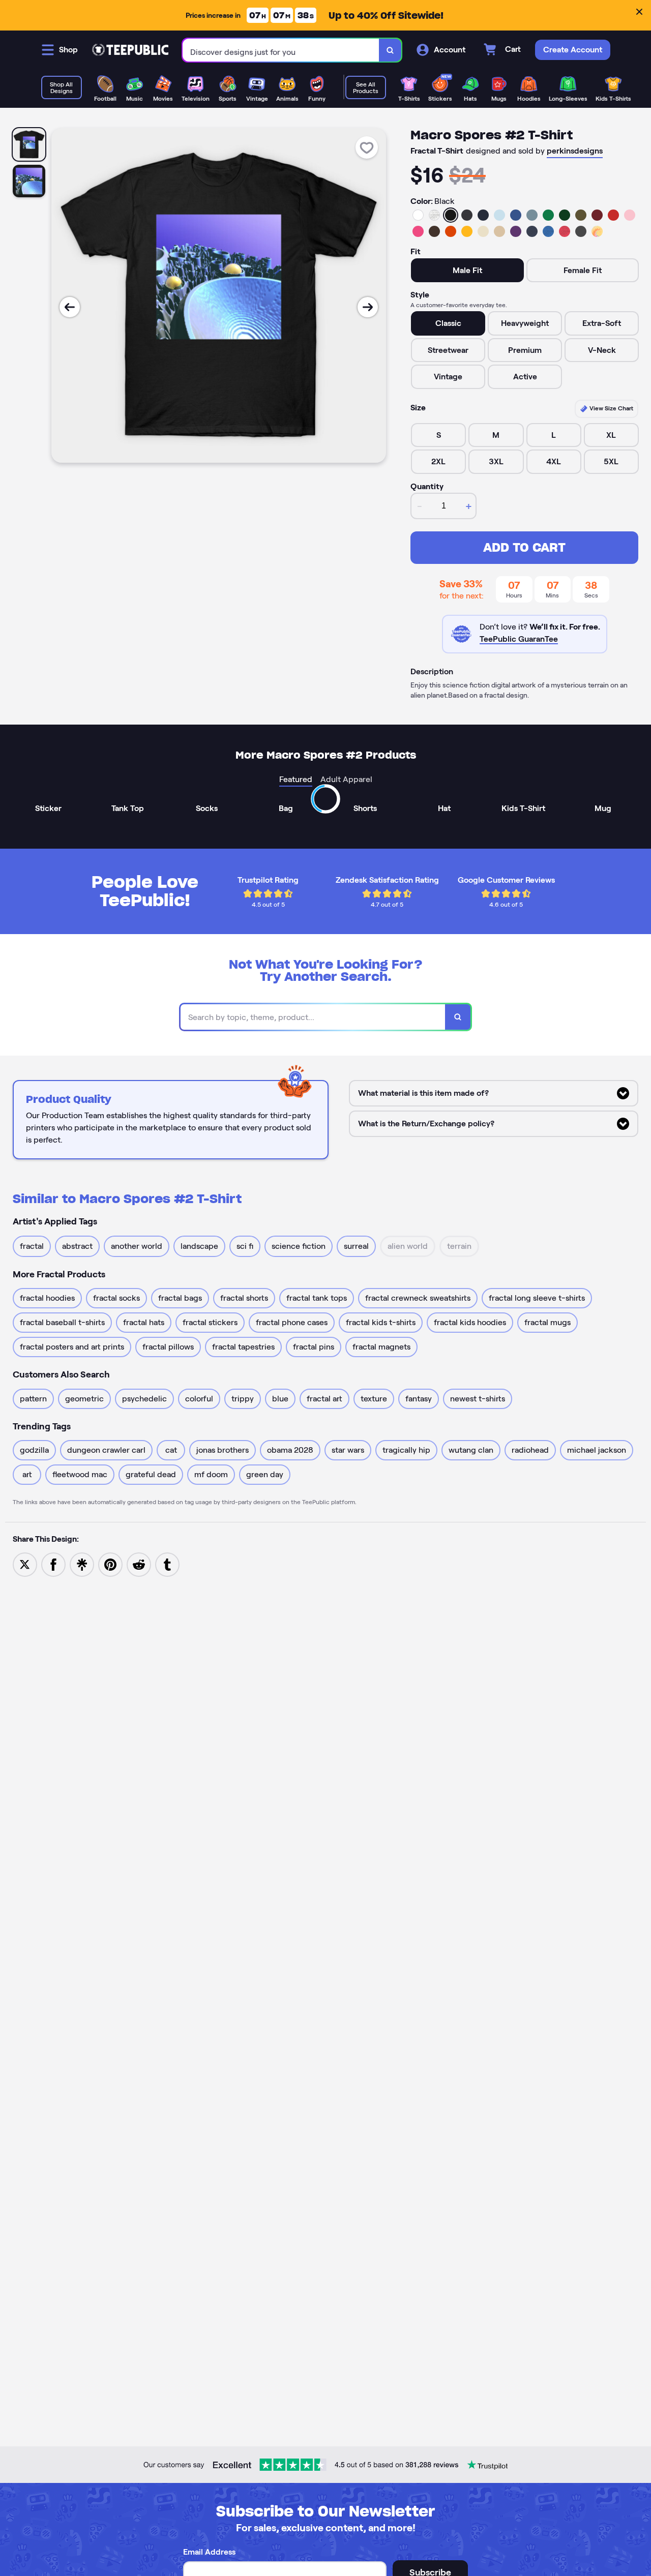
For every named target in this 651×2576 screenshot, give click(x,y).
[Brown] (434, 231)
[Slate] (532, 215)
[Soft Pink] (630, 215)
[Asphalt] (581, 231)
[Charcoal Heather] (467, 215)
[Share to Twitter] (25, 1564)
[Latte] (499, 231)
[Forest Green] (565, 215)
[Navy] (483, 215)
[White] (418, 215)
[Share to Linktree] (82, 1564)
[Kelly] (548, 215)
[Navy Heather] (532, 231)
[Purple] (516, 231)
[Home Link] (130, 50)
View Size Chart (611, 408)
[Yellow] (467, 231)
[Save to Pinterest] (110, 1564)
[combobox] (281, 50)
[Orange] (451, 231)
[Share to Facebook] (53, 1564)
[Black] (451, 215)
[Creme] (483, 231)
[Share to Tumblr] (167, 1564)
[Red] (613, 215)
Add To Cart (524, 547)
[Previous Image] (70, 307)
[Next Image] (368, 307)
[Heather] (434, 215)
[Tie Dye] (597, 231)
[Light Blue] (499, 215)
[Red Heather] (565, 231)
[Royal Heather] (548, 231)
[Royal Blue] (516, 215)
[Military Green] (581, 215)
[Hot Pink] (418, 231)
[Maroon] (597, 215)
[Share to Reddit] (139, 1564)
